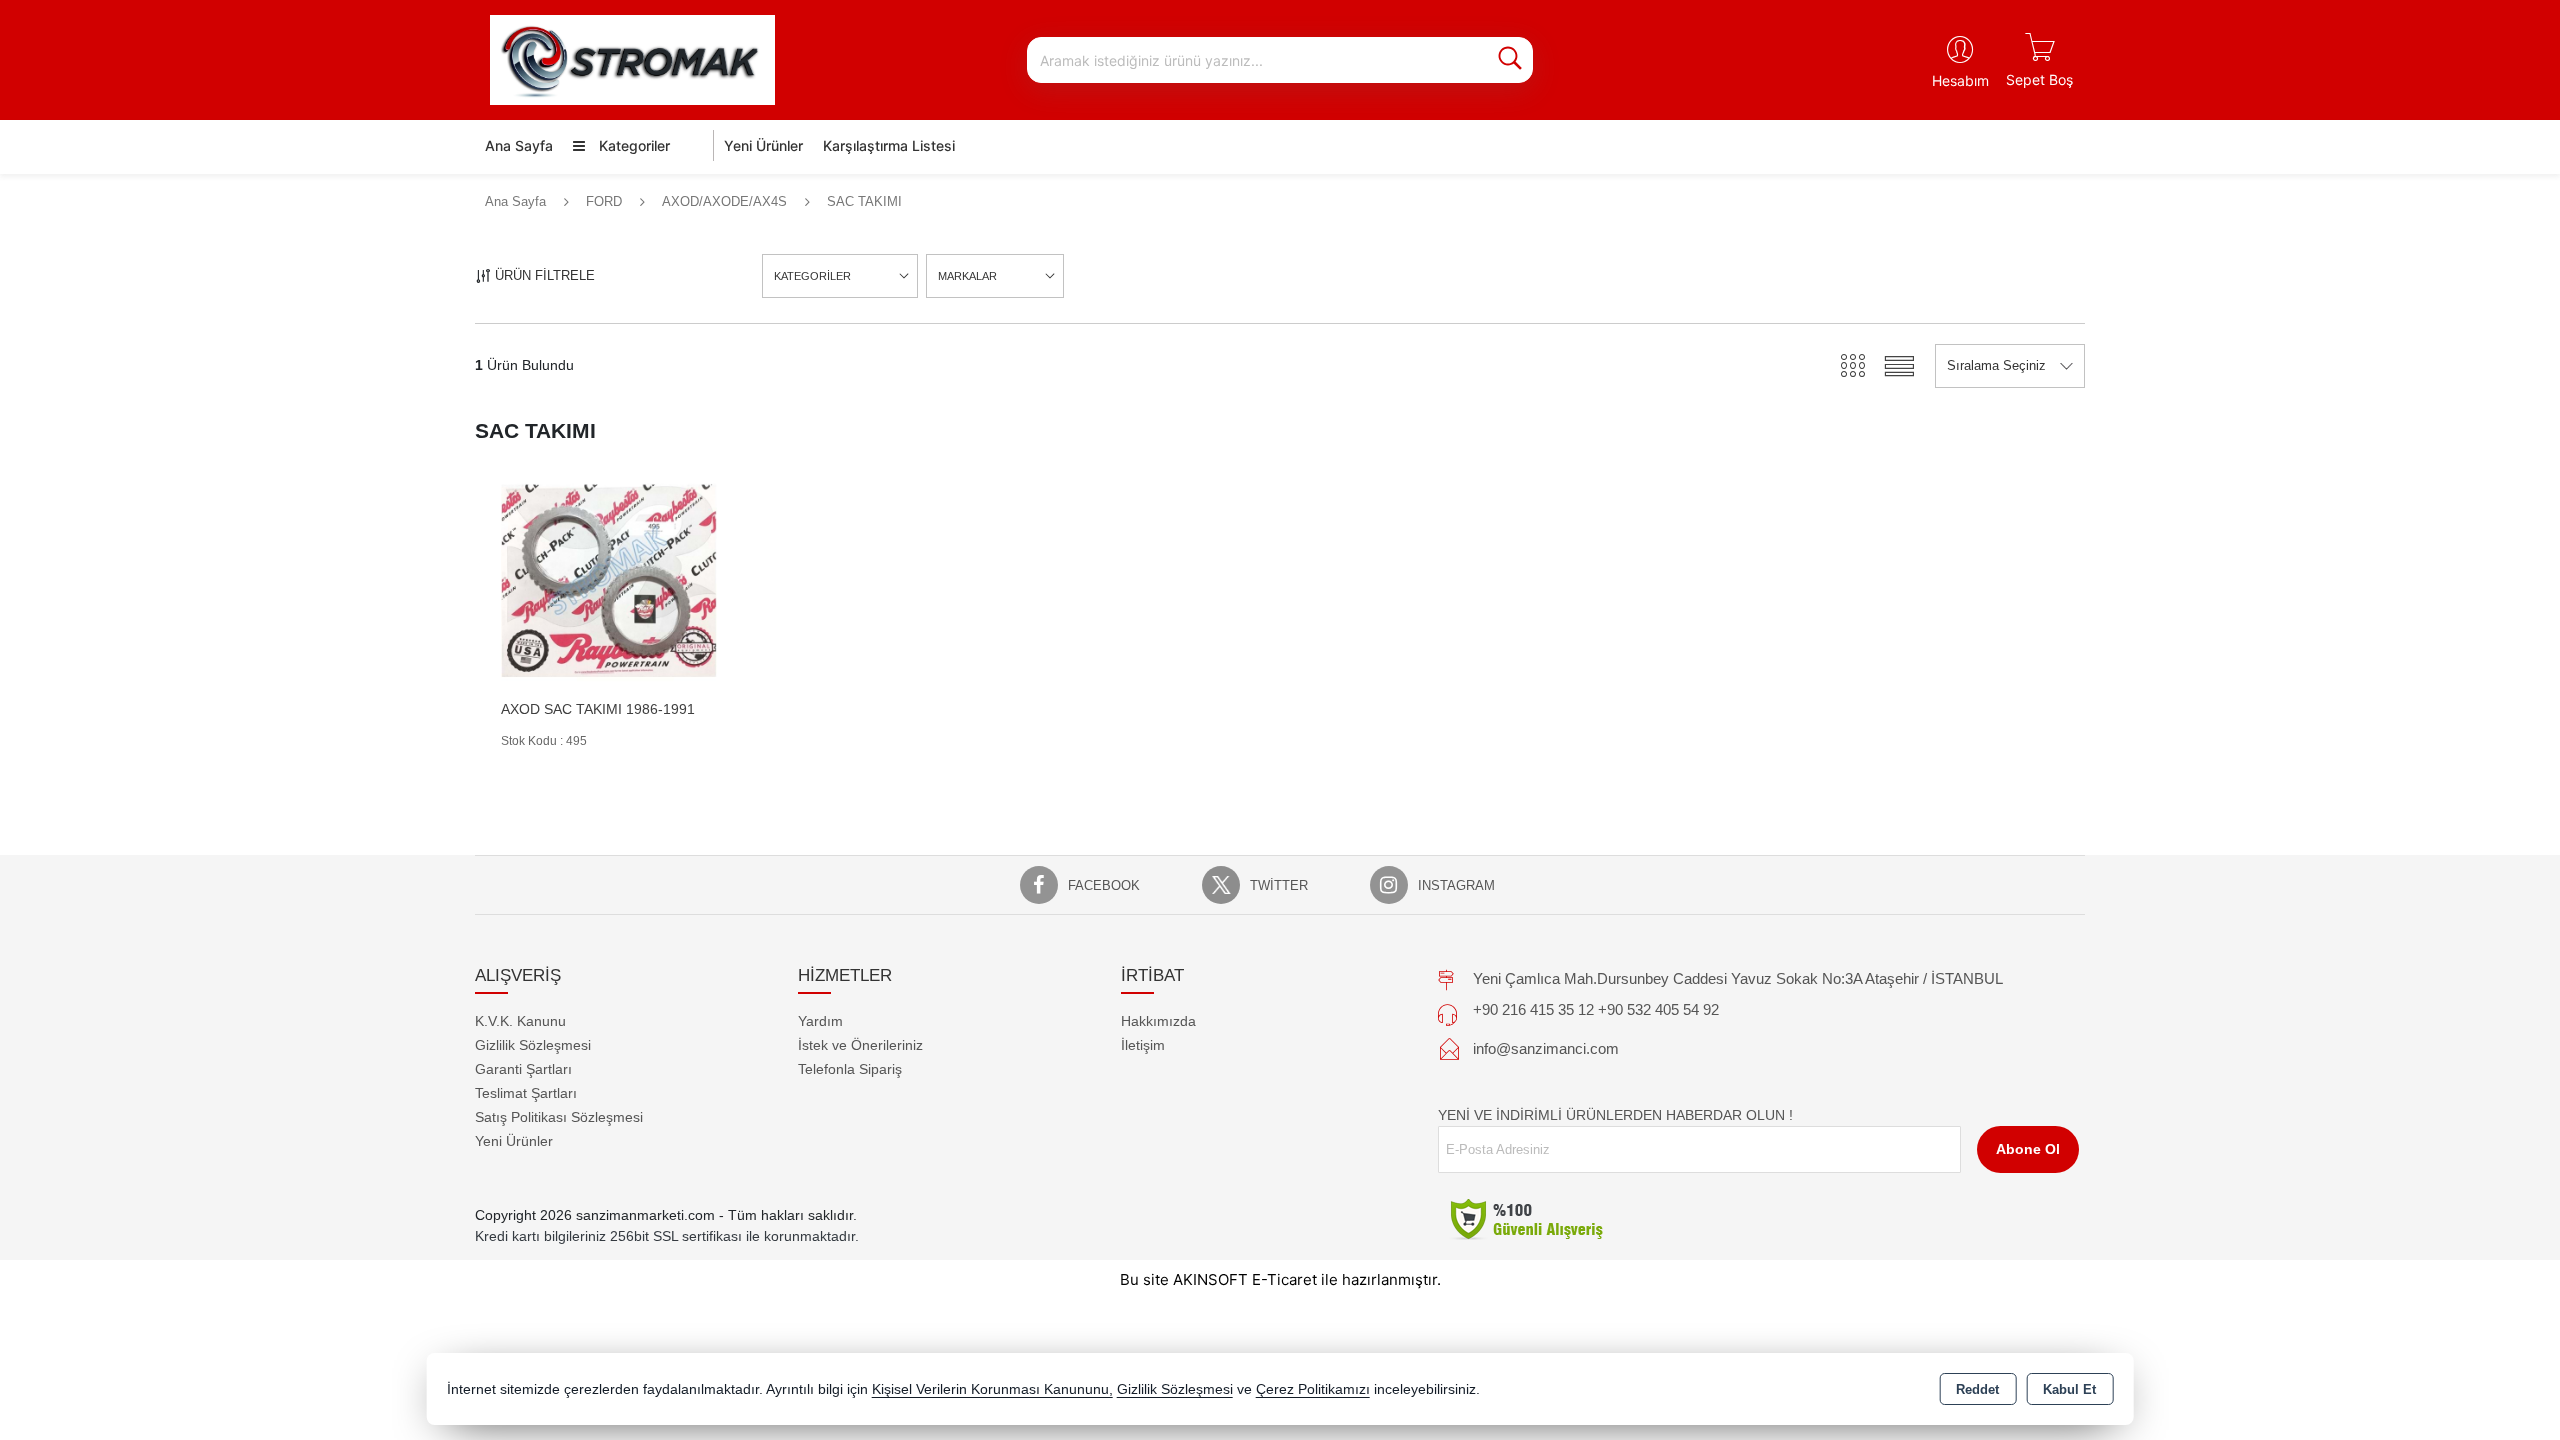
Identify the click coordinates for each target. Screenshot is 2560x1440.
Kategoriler (632, 145)
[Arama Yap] (1510, 60)
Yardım (820, 1021)
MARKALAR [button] (967, 276)
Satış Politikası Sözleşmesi (559, 1117)
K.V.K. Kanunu (520, 1021)
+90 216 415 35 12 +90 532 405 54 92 (1596, 1009)
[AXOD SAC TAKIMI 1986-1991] (609, 579)
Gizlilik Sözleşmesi (533, 1045)
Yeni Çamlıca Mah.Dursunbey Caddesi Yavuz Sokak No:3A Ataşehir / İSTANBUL (1738, 978)
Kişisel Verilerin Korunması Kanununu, (992, 1389)
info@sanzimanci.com (1546, 1048)
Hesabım (1960, 80)
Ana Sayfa (519, 145)
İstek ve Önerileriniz (860, 1045)
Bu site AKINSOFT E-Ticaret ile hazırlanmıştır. (1280, 1279)
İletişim (1143, 1045)
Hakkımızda (1158, 1021)
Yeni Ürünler (514, 1141)
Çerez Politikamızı (1313, 1389)
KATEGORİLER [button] (812, 276)
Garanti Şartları (523, 1069)
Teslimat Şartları (526, 1093)
